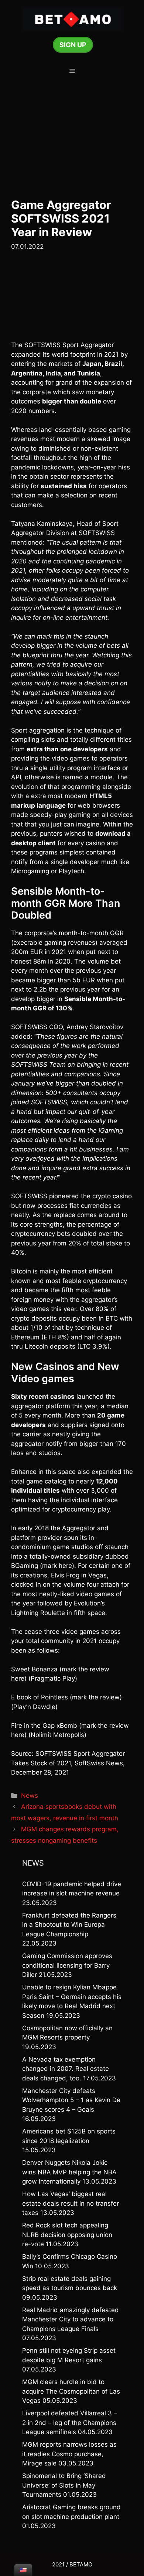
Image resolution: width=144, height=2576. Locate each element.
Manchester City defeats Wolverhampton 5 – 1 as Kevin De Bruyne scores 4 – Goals (71, 2100)
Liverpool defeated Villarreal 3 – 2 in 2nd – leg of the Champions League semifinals (70, 2423)
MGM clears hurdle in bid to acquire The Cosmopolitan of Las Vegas (71, 2391)
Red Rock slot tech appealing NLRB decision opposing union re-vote (67, 2235)
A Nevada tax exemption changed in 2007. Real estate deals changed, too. (66, 2069)
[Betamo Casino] (72, 18)
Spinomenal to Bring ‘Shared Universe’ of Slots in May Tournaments (64, 2485)
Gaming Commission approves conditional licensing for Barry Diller (67, 1965)
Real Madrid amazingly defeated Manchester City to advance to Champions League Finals (71, 2319)
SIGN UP (73, 45)
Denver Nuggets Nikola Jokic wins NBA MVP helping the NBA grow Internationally (69, 2172)
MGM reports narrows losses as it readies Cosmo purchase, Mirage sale (69, 2454)
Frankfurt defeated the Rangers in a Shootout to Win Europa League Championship (69, 1925)
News (30, 1796)
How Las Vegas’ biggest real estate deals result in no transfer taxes (71, 2203)
